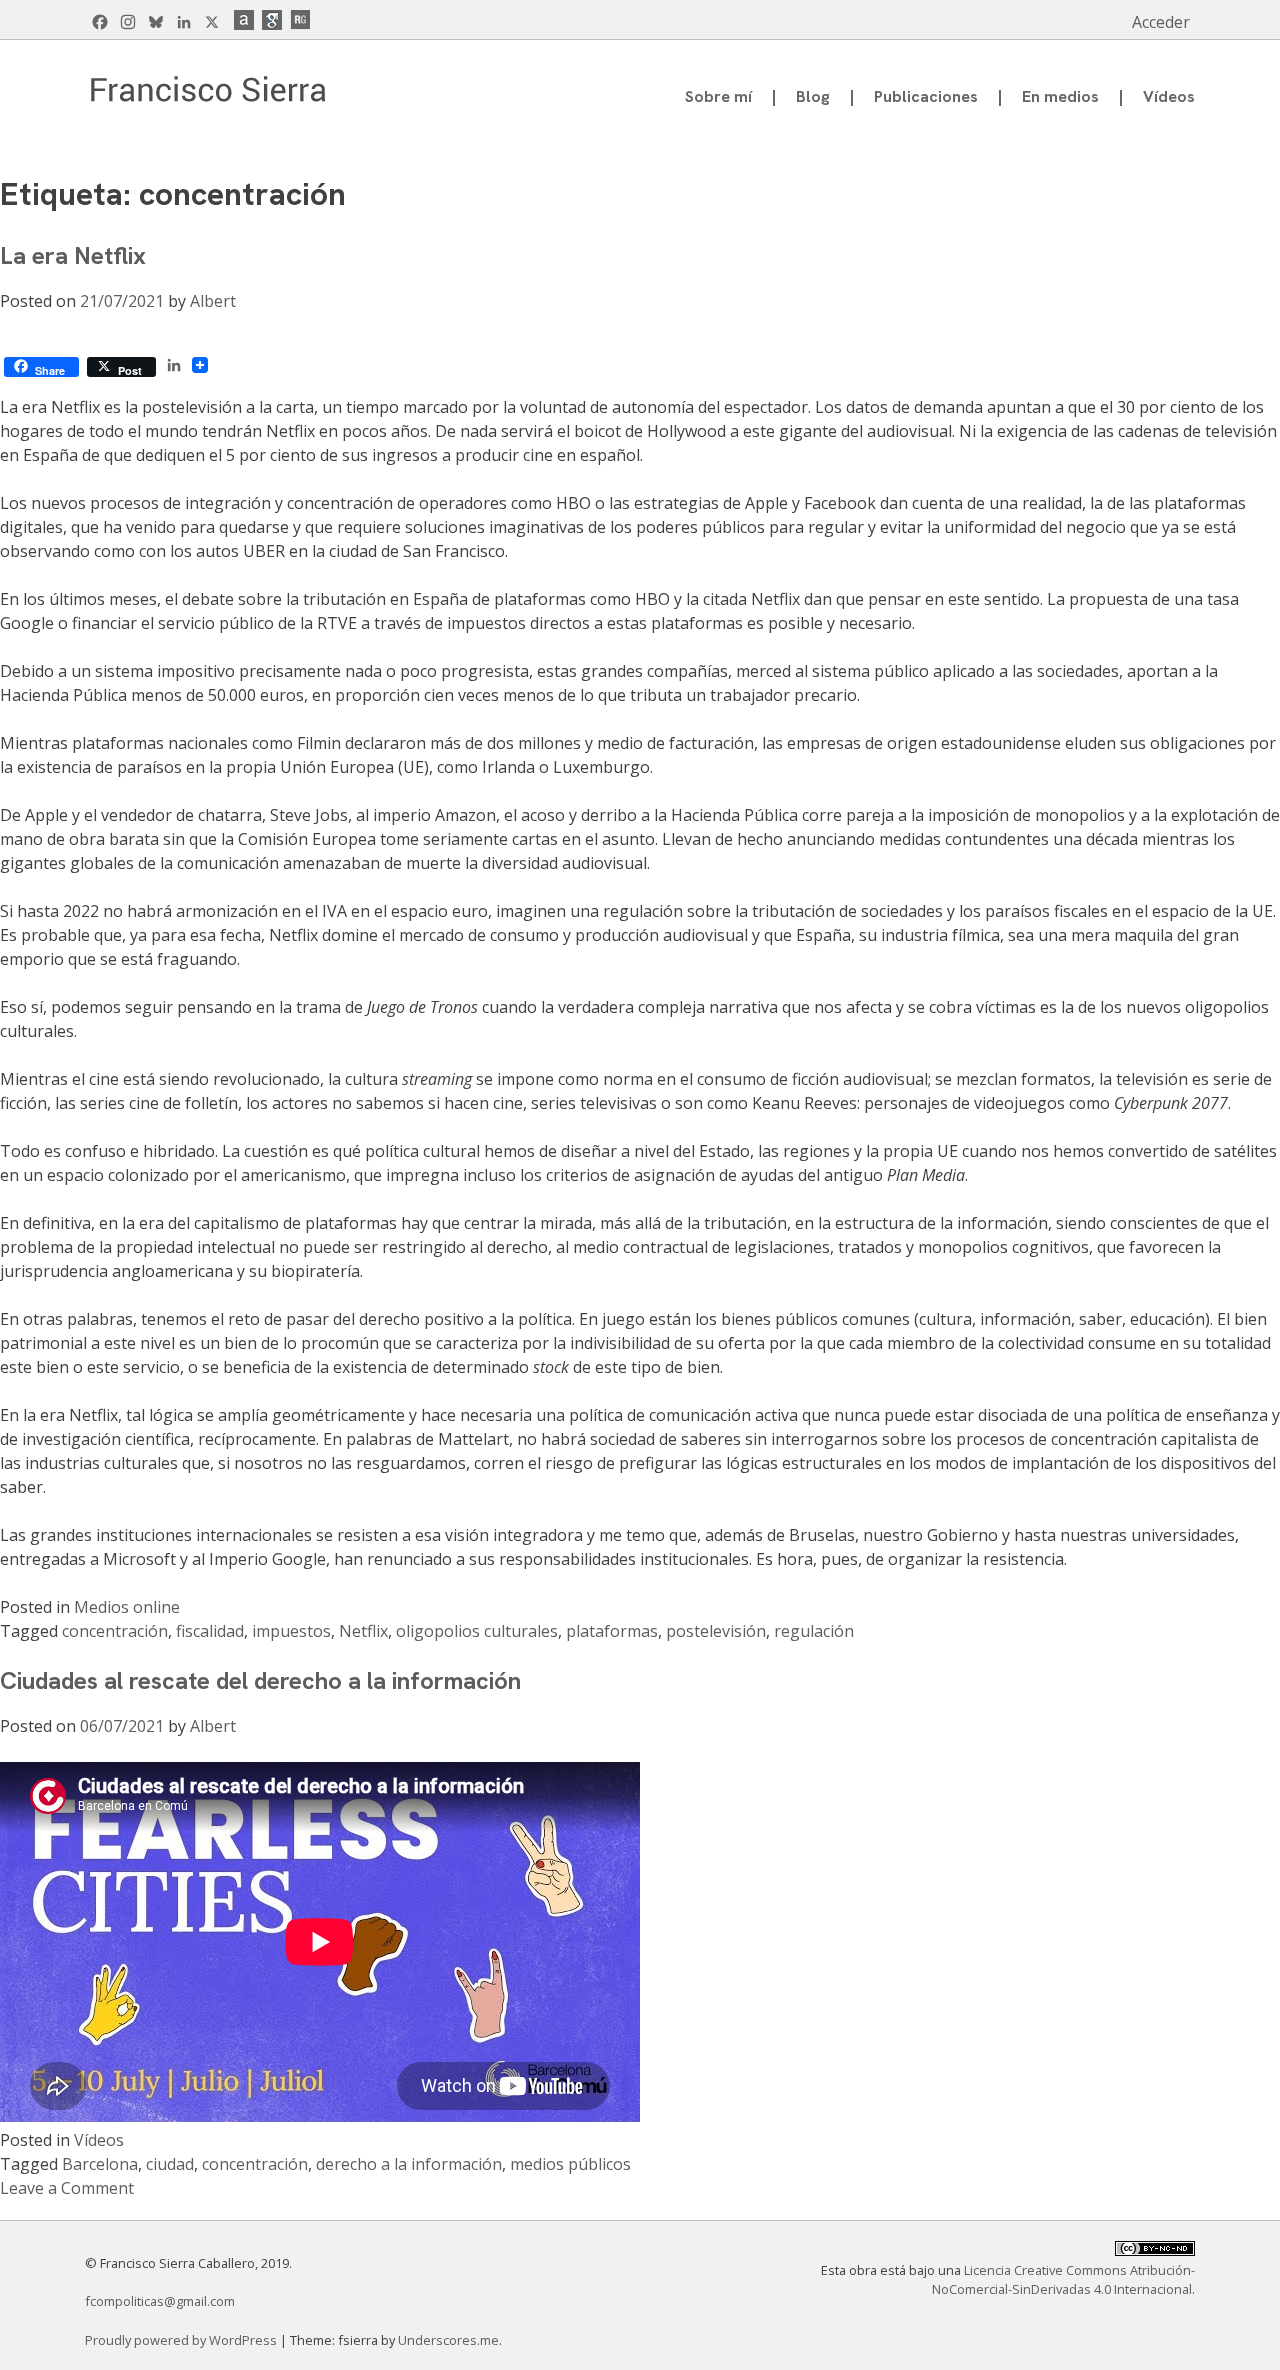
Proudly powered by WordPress (182, 2340)
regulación (814, 1631)
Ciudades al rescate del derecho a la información (260, 1680)
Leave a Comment (67, 2188)
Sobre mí (718, 96)
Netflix (363, 1631)
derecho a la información (409, 2164)
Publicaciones (926, 96)
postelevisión (716, 1631)
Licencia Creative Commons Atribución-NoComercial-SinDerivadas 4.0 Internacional (1063, 2279)
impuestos (291, 1631)
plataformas (612, 1631)
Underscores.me (448, 2340)
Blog (813, 96)
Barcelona (100, 2164)
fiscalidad (210, 1631)
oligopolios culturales (477, 1631)
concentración (115, 1631)
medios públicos (570, 2164)
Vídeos (1169, 96)
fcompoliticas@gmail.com (160, 2301)
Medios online (127, 1607)
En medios (1060, 96)
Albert (213, 301)
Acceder (1161, 22)
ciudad (170, 2164)
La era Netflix (73, 255)
